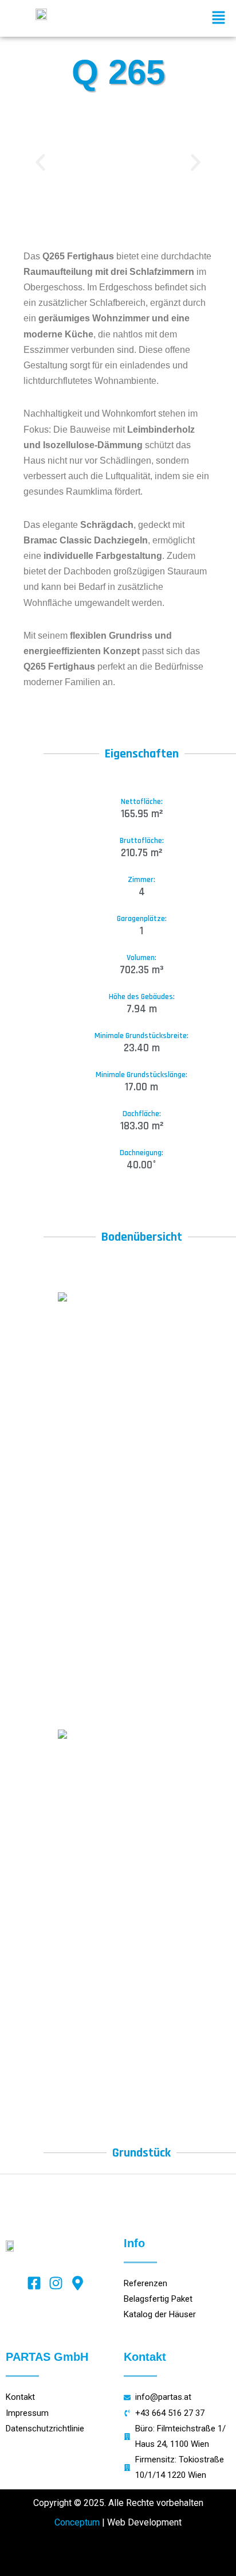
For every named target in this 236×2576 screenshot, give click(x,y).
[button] (219, 18)
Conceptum (77, 2522)
